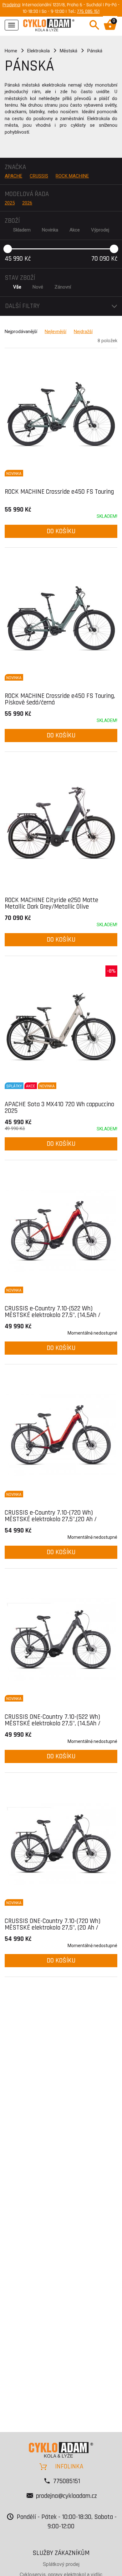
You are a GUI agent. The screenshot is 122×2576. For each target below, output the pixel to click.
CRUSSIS (39, 176)
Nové (38, 287)
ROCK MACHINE (72, 176)
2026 (27, 203)
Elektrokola (38, 51)
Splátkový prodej (61, 2564)
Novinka (50, 230)
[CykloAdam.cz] (49, 24)
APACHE (13, 176)
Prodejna (11, 5)
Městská (69, 51)
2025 (10, 203)
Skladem (22, 230)
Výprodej (100, 230)
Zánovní (63, 287)
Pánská (95, 51)
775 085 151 (88, 11)
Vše (17, 287)
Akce (75, 230)
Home (11, 51)
